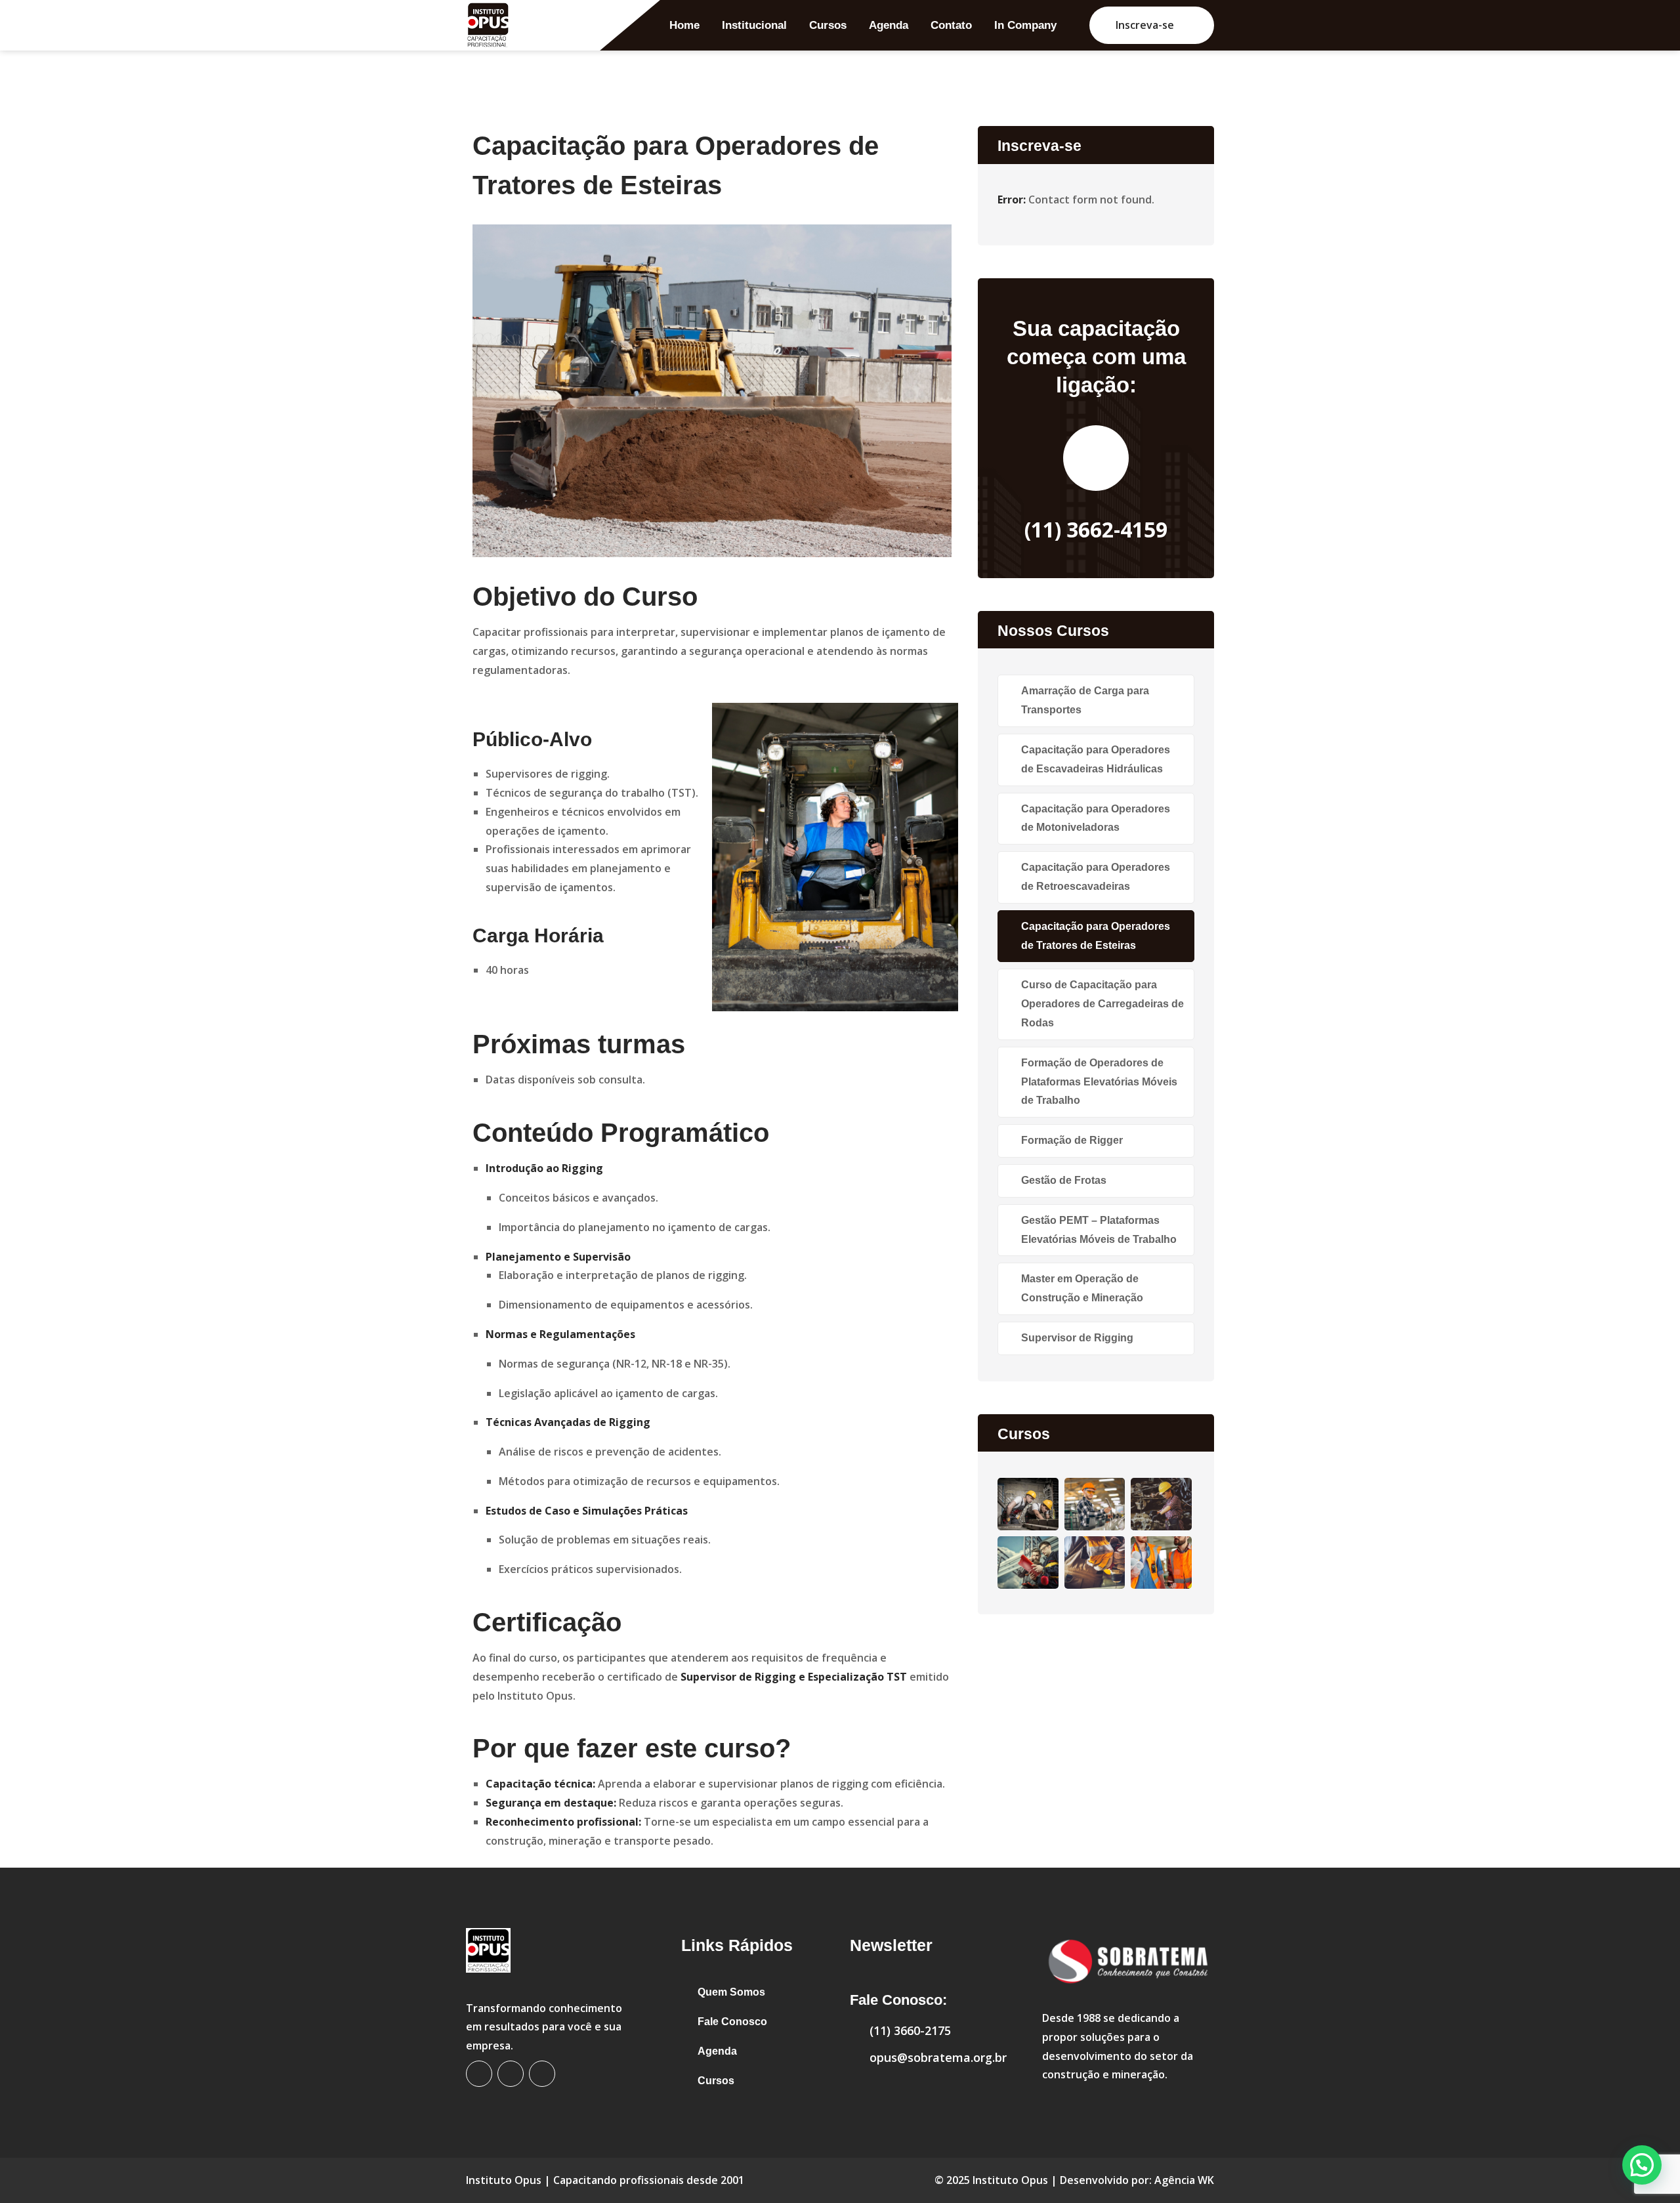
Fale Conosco (732, 2022)
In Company (1025, 25)
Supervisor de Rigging (1077, 1338)
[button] (1642, 2165)
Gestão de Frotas (1064, 1180)
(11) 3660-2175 (910, 2030)
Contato (951, 25)
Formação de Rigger (1072, 1140)
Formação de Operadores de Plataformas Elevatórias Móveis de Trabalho (1099, 1082)
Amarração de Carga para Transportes (1085, 700)
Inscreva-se (1145, 25)
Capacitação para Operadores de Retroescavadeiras (1096, 877)
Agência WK (1184, 2180)
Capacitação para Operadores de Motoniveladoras (1096, 818)
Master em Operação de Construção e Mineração (1082, 1288)
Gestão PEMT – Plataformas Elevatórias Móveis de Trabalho (1099, 1230)
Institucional (754, 25)
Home (684, 25)
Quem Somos (731, 1992)
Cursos (828, 25)
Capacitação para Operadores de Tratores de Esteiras (1096, 936)
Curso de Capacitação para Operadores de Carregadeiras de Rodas (1102, 1004)
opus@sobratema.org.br (938, 2057)
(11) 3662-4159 (1096, 529)
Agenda (889, 25)
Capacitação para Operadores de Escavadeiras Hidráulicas (1096, 759)
